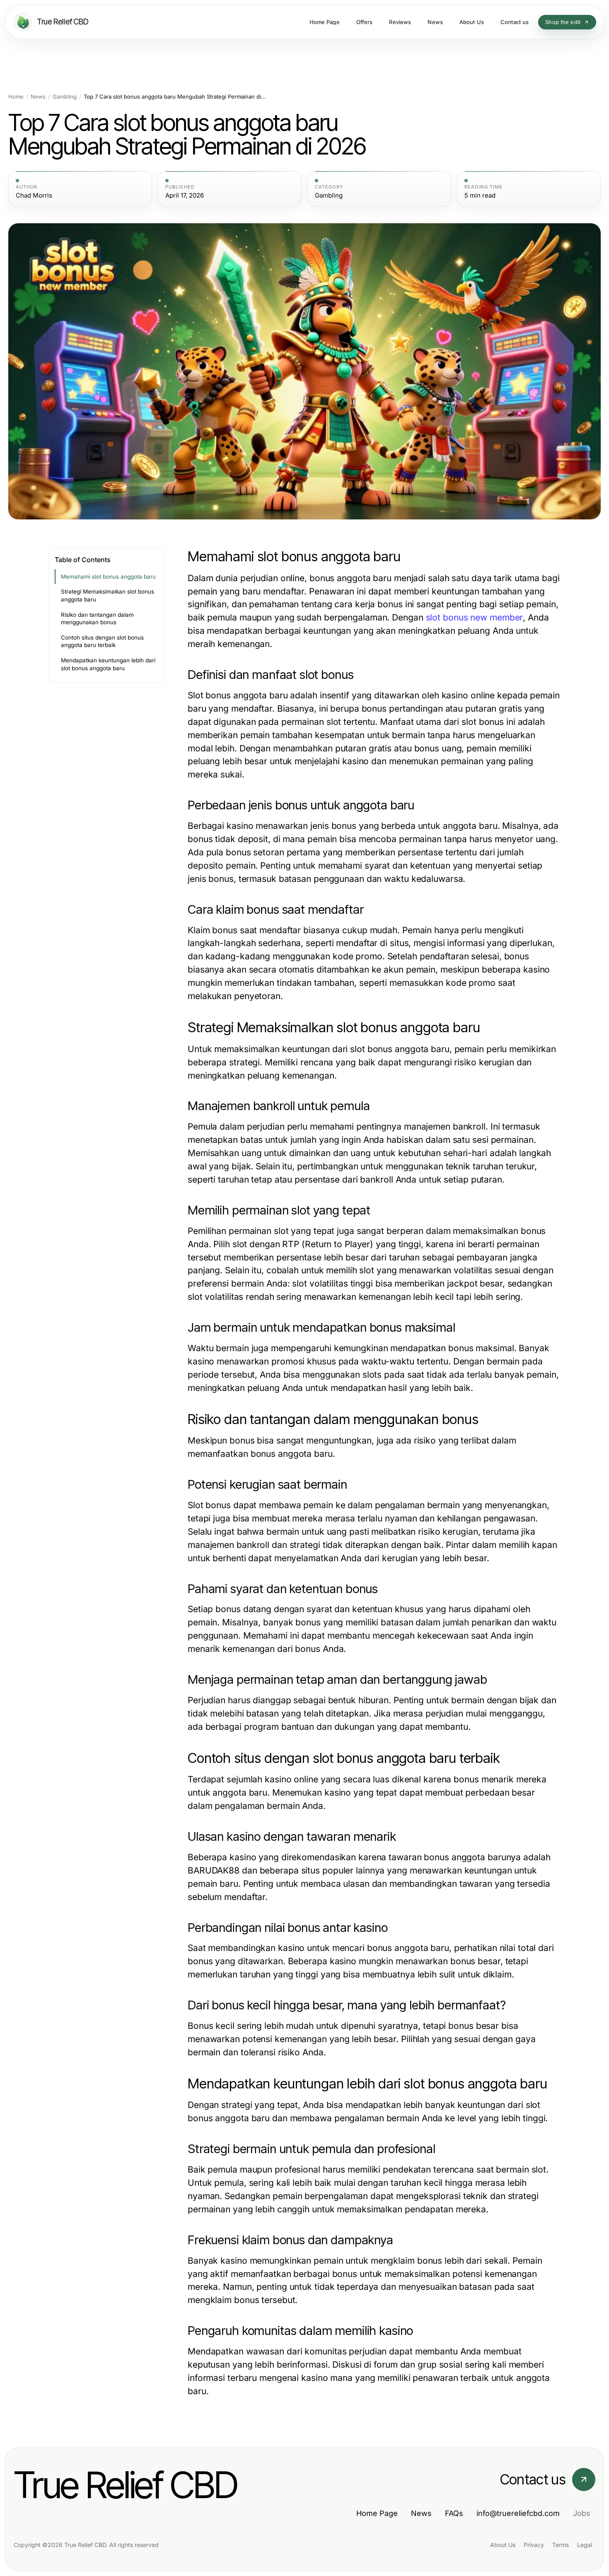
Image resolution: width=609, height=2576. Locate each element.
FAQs (454, 2513)
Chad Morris (34, 196)
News (38, 97)
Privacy (534, 2545)
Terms (561, 2545)
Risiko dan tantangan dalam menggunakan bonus (97, 619)
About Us (503, 2545)
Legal (585, 2545)
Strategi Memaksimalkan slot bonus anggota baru (108, 595)
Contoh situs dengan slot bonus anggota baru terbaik (102, 641)
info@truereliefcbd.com (518, 2513)
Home (16, 97)
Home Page (377, 2513)
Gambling (65, 97)
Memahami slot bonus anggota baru (108, 577)
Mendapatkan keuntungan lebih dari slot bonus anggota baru (108, 664)
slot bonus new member (475, 617)
